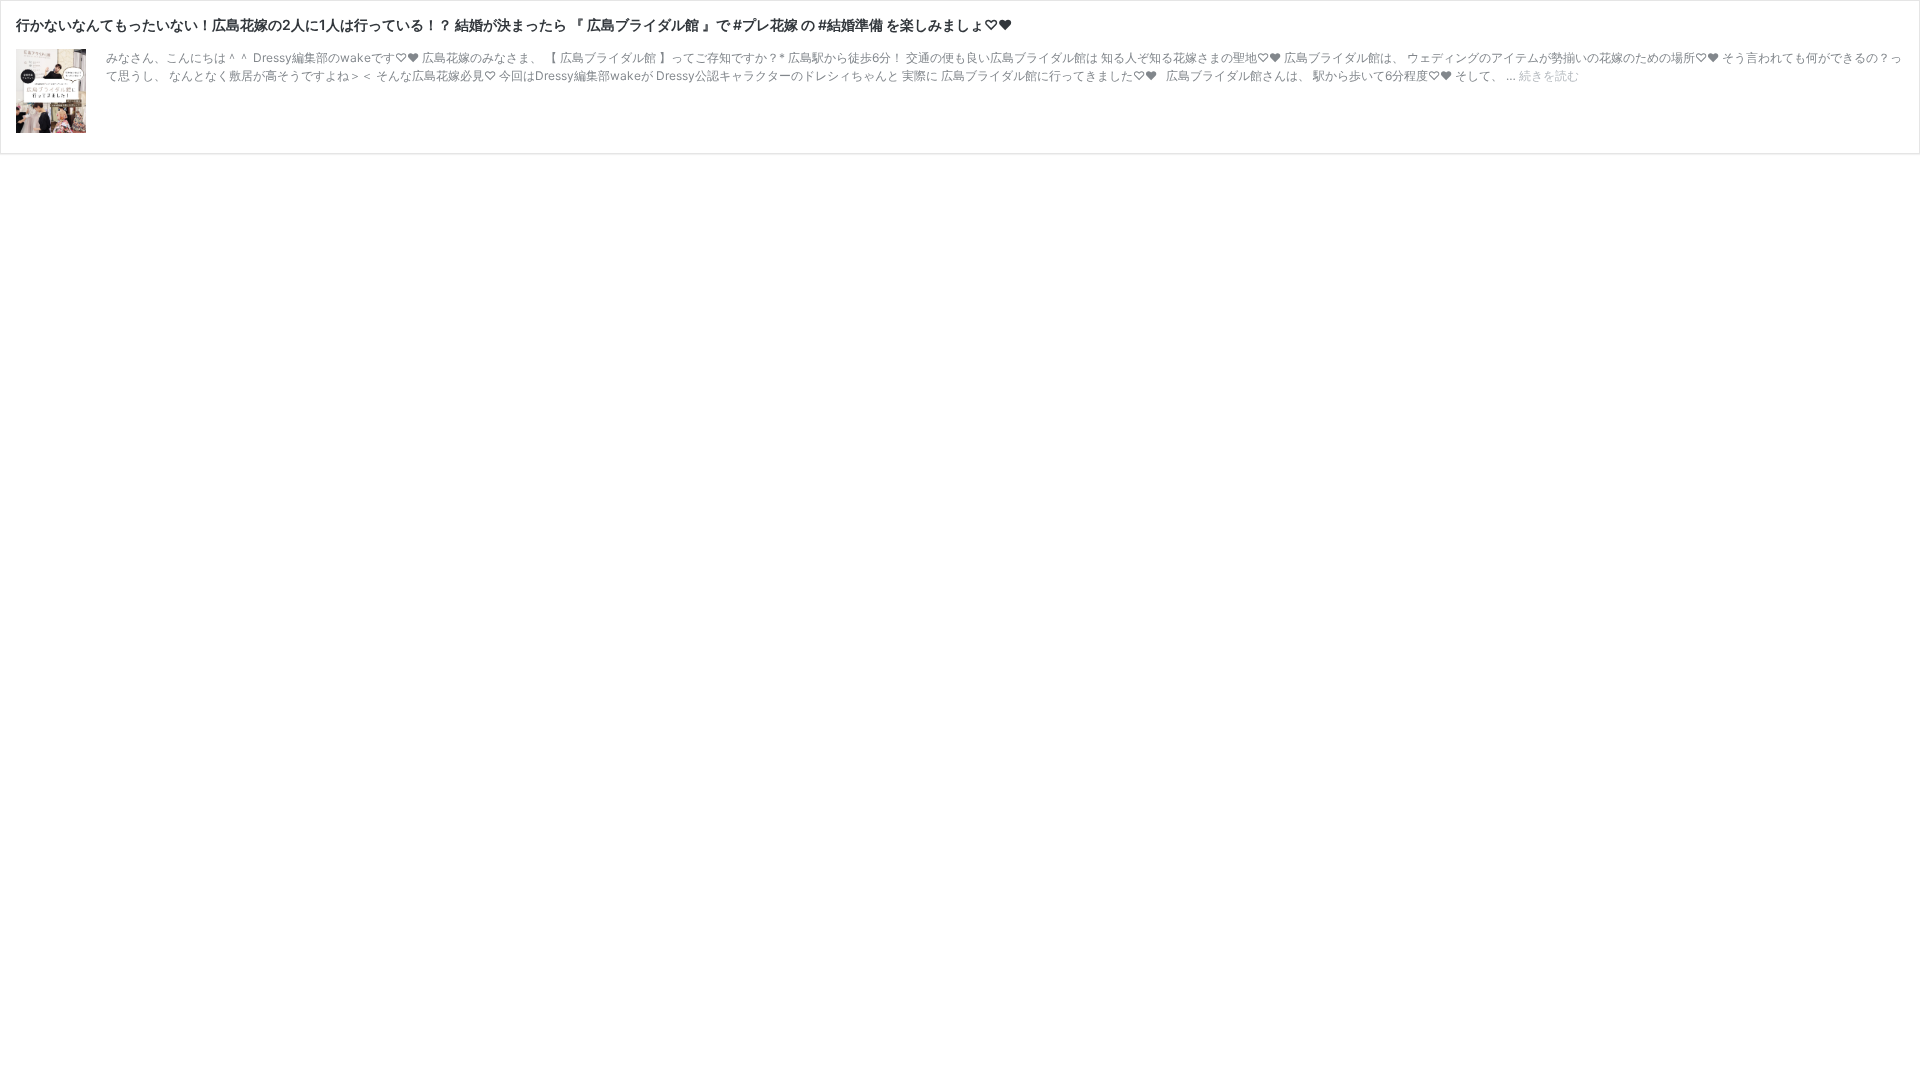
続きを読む (1549, 75)
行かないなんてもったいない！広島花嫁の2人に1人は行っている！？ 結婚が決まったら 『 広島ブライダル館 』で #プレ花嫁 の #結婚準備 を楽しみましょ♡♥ (514, 24)
